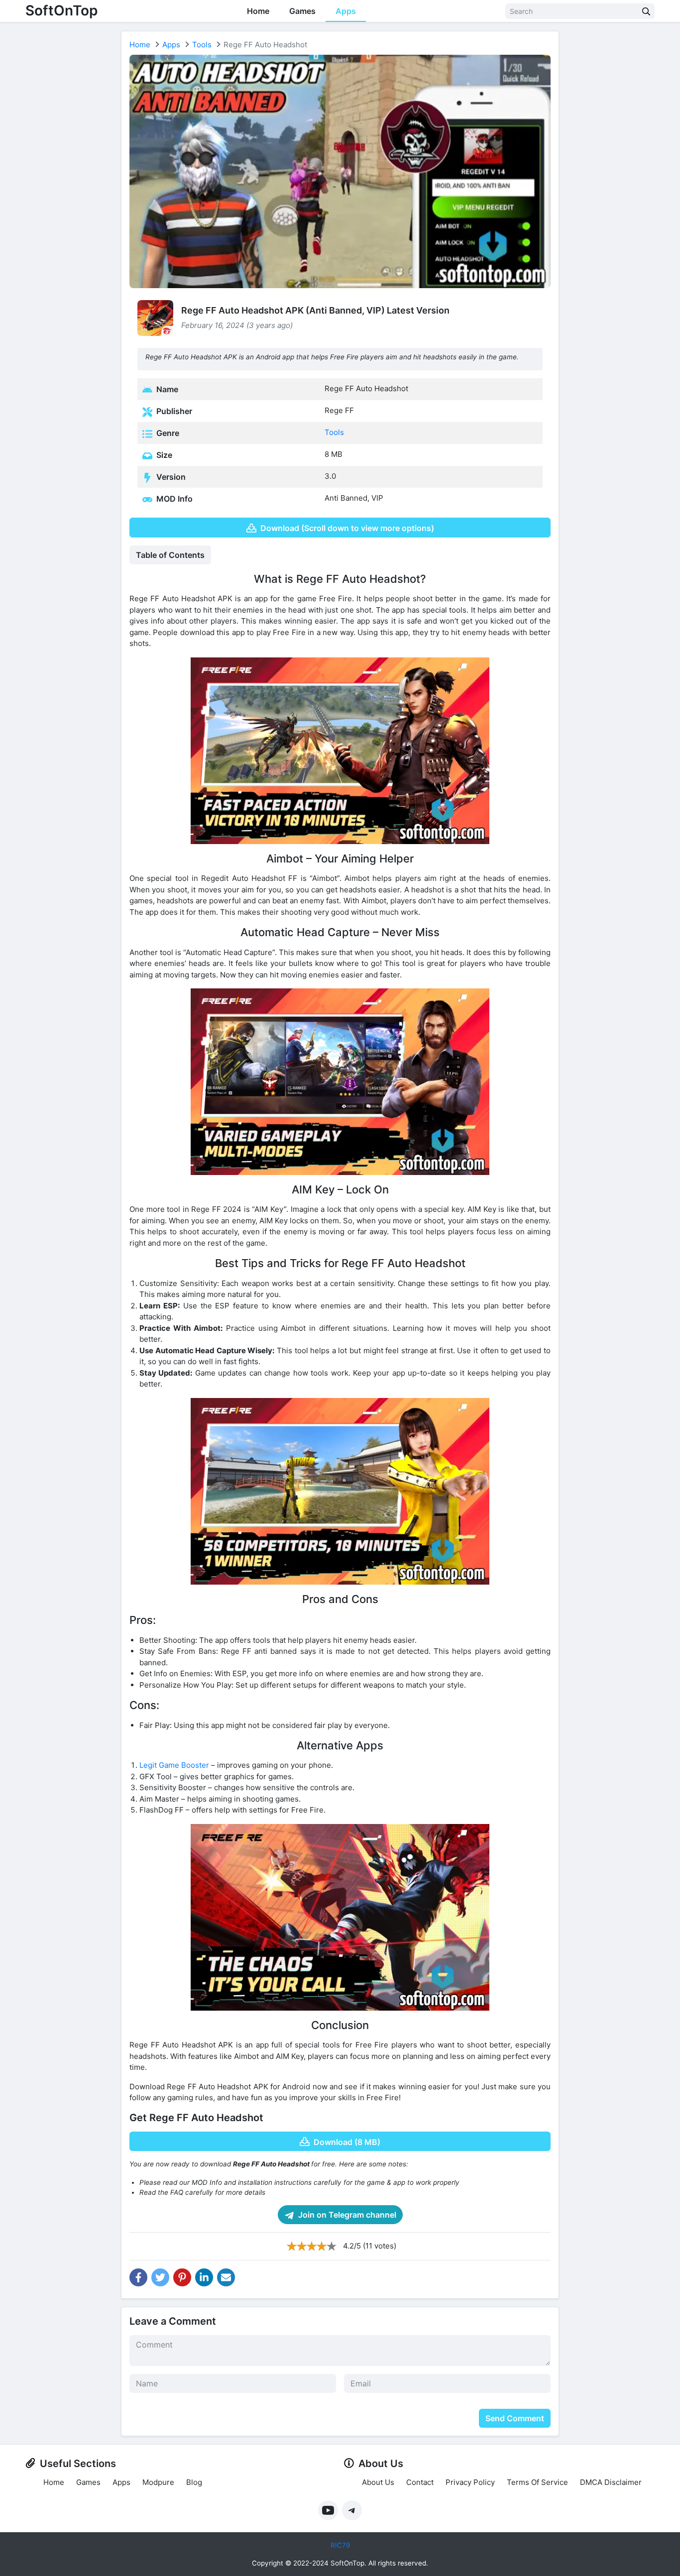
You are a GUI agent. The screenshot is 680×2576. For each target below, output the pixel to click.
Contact (420, 2482)
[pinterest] (182, 2277)
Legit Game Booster (174, 1765)
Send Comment (515, 2418)
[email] (226, 2277)
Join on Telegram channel (346, 2215)
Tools (202, 45)
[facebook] (138, 2277)
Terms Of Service (537, 2482)
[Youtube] (328, 2510)
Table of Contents (170, 555)
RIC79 (340, 2545)
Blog (194, 2482)
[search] (646, 11)
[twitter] (160, 2277)
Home (258, 11)
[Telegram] (352, 2510)
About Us (378, 2482)
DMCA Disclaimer (611, 2482)
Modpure (158, 2482)
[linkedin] (204, 2277)
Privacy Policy (470, 2482)
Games (302, 11)
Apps (346, 11)
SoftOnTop (61, 10)
